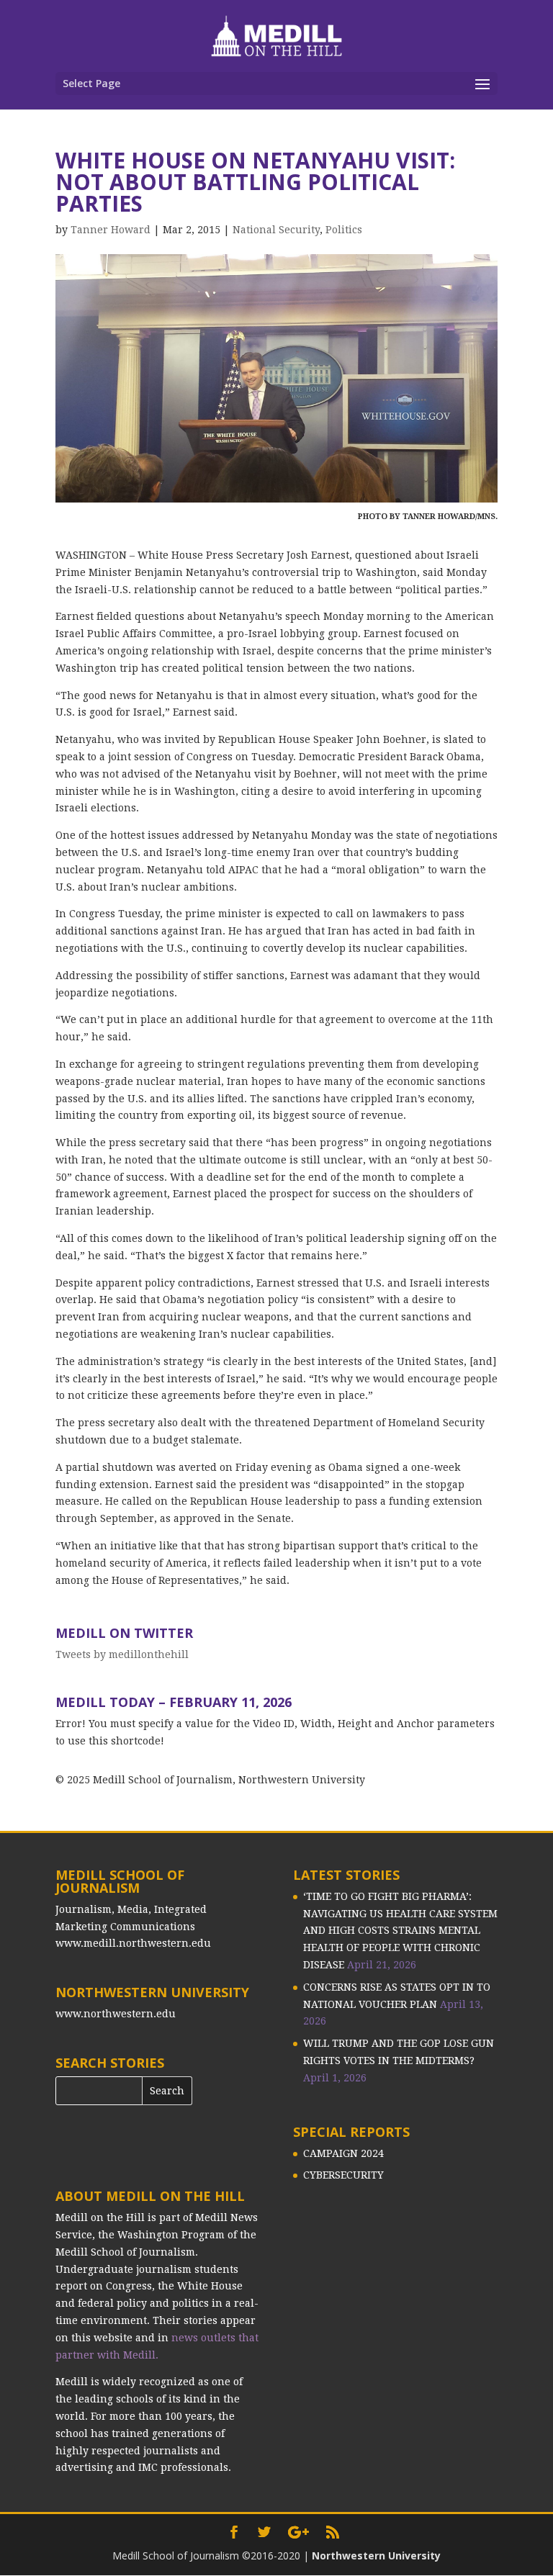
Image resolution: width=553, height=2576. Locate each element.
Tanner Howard (111, 230)
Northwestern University (376, 2555)
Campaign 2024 (343, 2153)
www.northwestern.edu (116, 2014)
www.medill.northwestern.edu (133, 1943)
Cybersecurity (343, 2175)
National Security (276, 230)
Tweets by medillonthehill (122, 1654)
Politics (344, 230)
